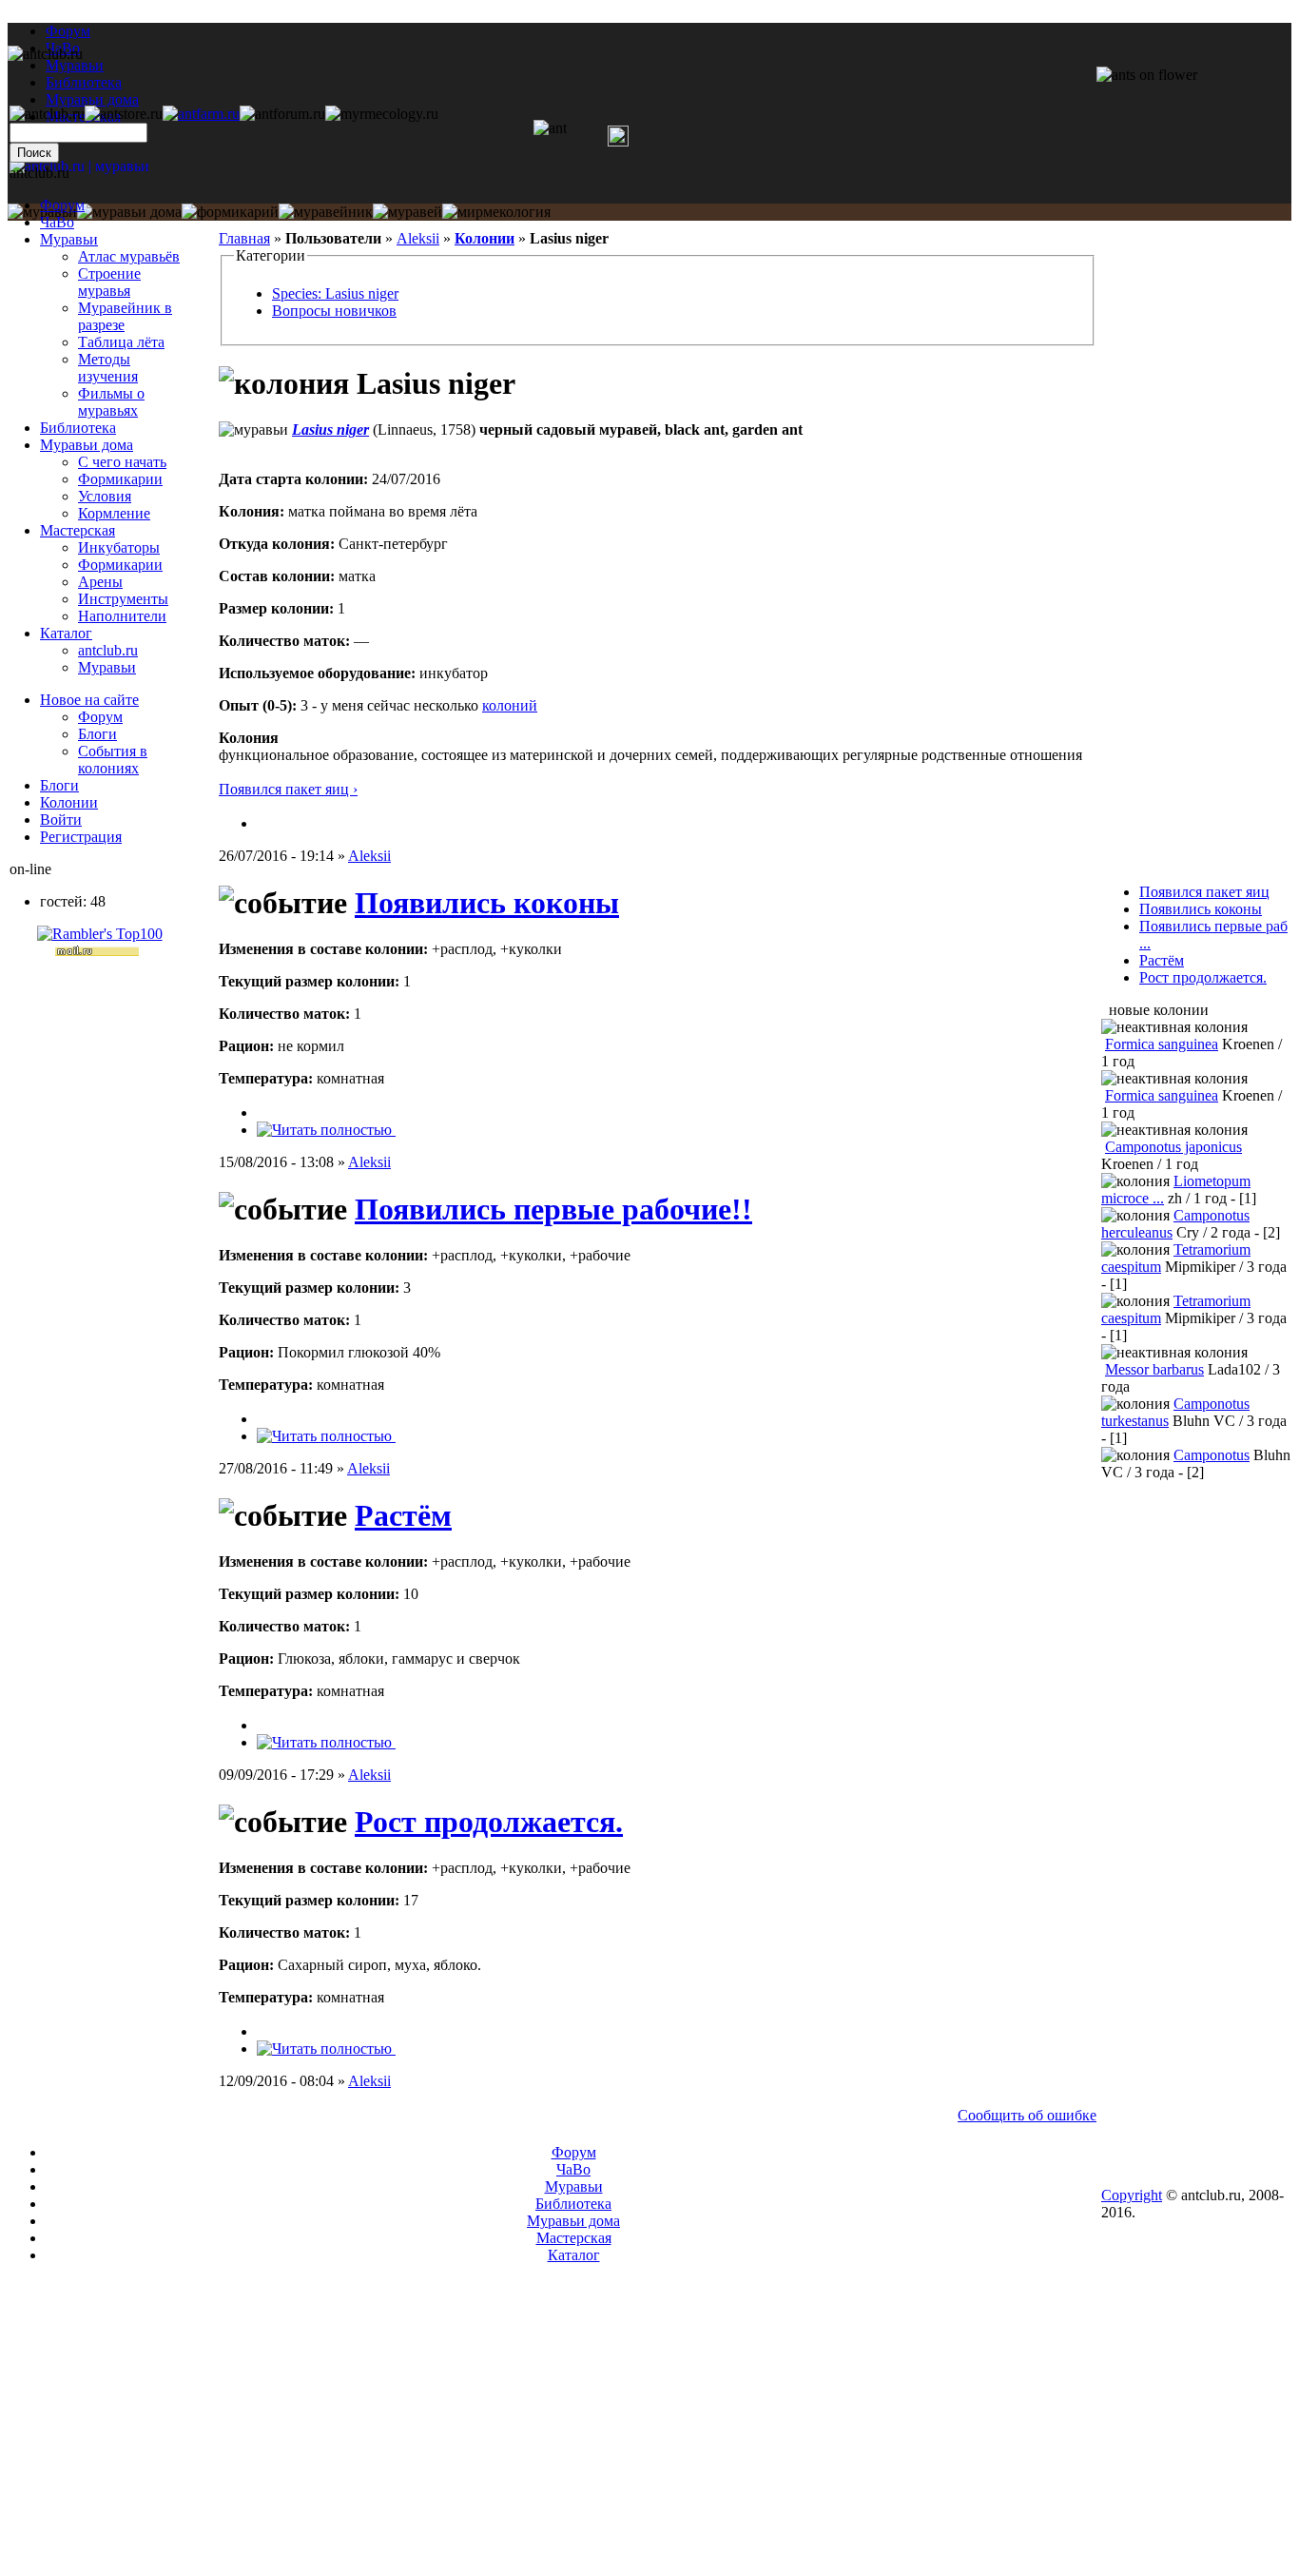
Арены (100, 582)
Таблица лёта (121, 342)
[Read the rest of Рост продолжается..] (326, 2049)
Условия (105, 496)
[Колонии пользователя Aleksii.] (264, 823)
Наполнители (122, 616)
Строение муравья (109, 282)
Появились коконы (487, 903)
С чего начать (122, 462)
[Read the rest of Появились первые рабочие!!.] (326, 1436)
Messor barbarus (1154, 1369)
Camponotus (1212, 1455)
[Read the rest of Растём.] (326, 1742)
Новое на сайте (89, 700)
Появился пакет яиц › (288, 789)
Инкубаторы (119, 547)
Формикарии (120, 479)
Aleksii (418, 238)
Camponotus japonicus (1173, 1147)
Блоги (97, 734)
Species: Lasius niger (335, 293)
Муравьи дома (87, 445)
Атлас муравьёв (129, 256)
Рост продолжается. (489, 1822)
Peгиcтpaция (81, 837)
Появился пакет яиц (1204, 892)
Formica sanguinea (1162, 1044)
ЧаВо (57, 222)
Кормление (114, 513)
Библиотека (78, 428)
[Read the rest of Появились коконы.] (326, 1130)
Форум (68, 31)
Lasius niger (330, 429)
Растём (403, 1515)
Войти (61, 820)
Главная (244, 238)
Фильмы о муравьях (111, 402)
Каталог (66, 633)
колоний (510, 705)
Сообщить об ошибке (1027, 2115)
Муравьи (69, 239)
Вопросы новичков (334, 311)
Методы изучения (108, 368)
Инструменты (123, 599)
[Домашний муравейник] (201, 114)
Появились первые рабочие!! (553, 1209)
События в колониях (113, 760)
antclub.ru (108, 650)
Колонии (485, 238)
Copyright (1132, 2195)
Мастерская (78, 530)
